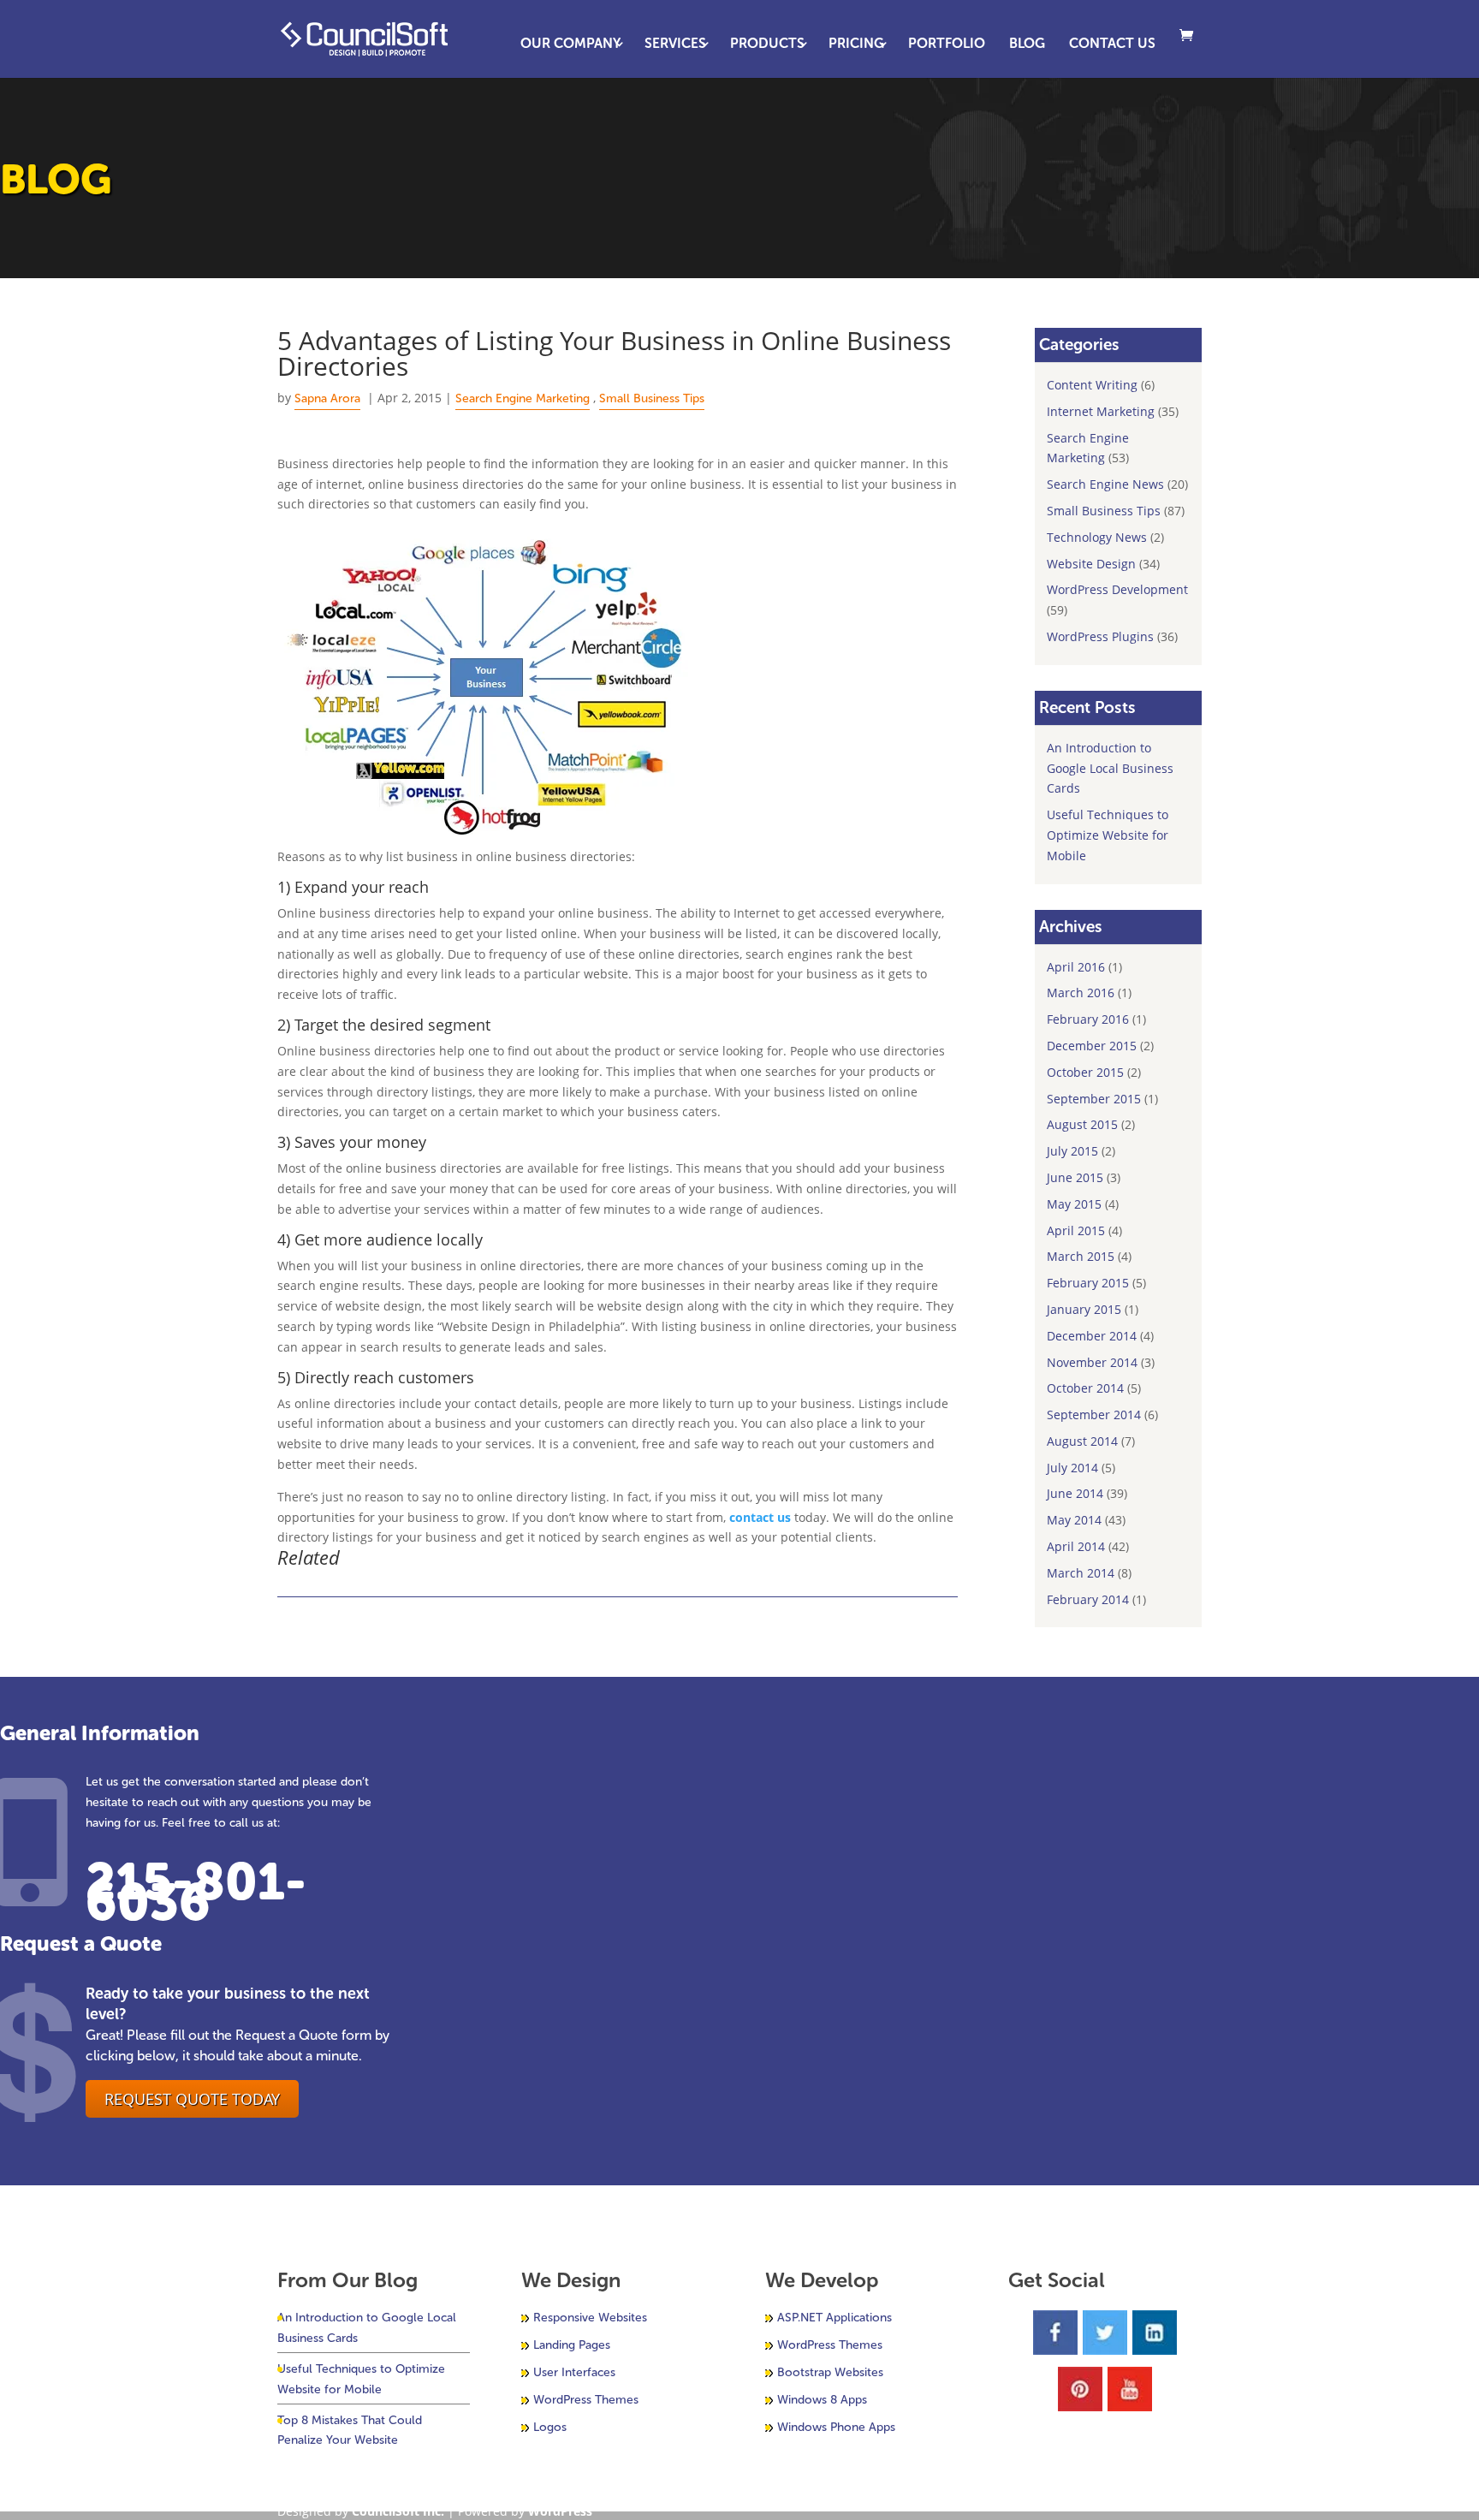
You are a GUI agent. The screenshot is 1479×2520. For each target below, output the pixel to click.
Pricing (856, 45)
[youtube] (1130, 2392)
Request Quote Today (192, 2099)
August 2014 (1082, 1441)
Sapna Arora (327, 398)
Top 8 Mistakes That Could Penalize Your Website (350, 2431)
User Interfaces (574, 2372)
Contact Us (1112, 45)
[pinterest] (1080, 2392)
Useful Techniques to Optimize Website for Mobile (1108, 835)
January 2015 (1084, 1309)
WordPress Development (1117, 589)
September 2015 (1094, 1099)
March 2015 (1081, 1256)
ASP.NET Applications (835, 2318)
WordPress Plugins (1100, 636)
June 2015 (1075, 1177)
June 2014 (1075, 1493)
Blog (1027, 45)
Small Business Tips (652, 398)
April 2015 (1076, 1230)
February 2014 (1088, 1599)
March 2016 (1081, 993)
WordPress (560, 2511)
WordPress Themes (586, 2400)
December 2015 (1092, 1046)
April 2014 (1076, 1546)
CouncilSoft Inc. (398, 2511)
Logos (550, 2427)
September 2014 (1094, 1415)
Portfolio (947, 45)
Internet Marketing (1101, 411)
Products (767, 45)
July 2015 (1072, 1151)
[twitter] (1105, 2336)
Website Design (1091, 564)
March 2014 (1081, 1573)
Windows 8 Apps (822, 2400)
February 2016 (1088, 1019)
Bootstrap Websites (830, 2372)
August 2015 (1082, 1124)
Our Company (570, 45)
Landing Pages (572, 2345)
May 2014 (1074, 1520)
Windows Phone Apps (836, 2427)
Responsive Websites (590, 2318)
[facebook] (1055, 2336)
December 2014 (1092, 1336)
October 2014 (1085, 1388)
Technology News (1097, 537)
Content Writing (1092, 385)
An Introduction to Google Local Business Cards (1110, 768)
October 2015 (1085, 1072)
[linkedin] (1155, 2336)
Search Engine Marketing (523, 398)
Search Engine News (1105, 484)
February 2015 (1088, 1283)
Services (675, 45)
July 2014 (1072, 1468)
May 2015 (1074, 1204)
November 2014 (1092, 1362)
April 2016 (1076, 967)
